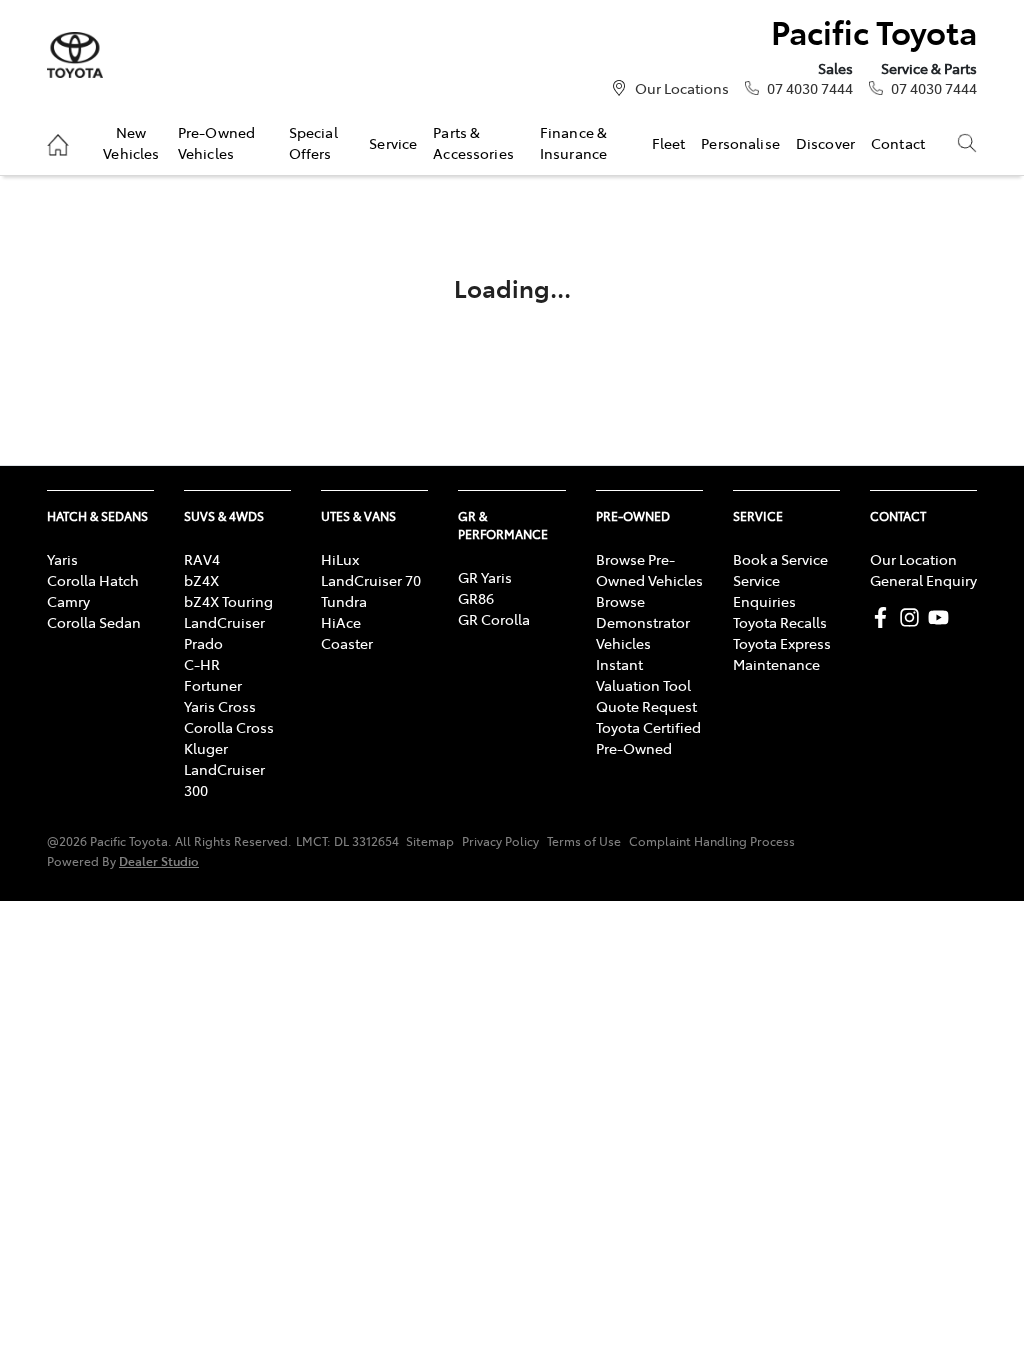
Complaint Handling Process (712, 841)
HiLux (340, 559)
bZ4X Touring (228, 601)
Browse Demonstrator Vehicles (643, 622)
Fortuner (213, 685)
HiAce (341, 622)
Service (393, 143)
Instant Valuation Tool (643, 674)
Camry (68, 601)
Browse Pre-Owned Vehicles (649, 569)
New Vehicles (131, 142)
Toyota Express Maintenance (782, 653)
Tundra (344, 601)
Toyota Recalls (780, 622)
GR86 (476, 598)
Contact (898, 143)
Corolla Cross (229, 727)
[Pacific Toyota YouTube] (942, 617)
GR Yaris (485, 577)
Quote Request (646, 706)
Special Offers (313, 142)
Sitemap (430, 841)
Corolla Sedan (94, 622)
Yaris (62, 559)
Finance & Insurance (573, 142)
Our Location (913, 559)
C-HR (202, 664)
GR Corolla (494, 619)
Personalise (740, 143)
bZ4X (201, 580)
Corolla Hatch (93, 580)
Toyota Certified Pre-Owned (648, 737)
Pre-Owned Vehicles (216, 142)
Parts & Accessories (473, 142)
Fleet (669, 143)
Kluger (206, 748)
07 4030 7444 (810, 88)
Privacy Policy (500, 841)
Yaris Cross (220, 706)
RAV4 (202, 559)
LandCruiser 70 (371, 580)
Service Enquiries (764, 590)
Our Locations (682, 88)
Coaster (347, 643)
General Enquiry (923, 580)
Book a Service (780, 559)
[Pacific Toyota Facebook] (884, 617)
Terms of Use (584, 841)
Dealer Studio (159, 860)
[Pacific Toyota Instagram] (913, 617)
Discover (825, 143)
